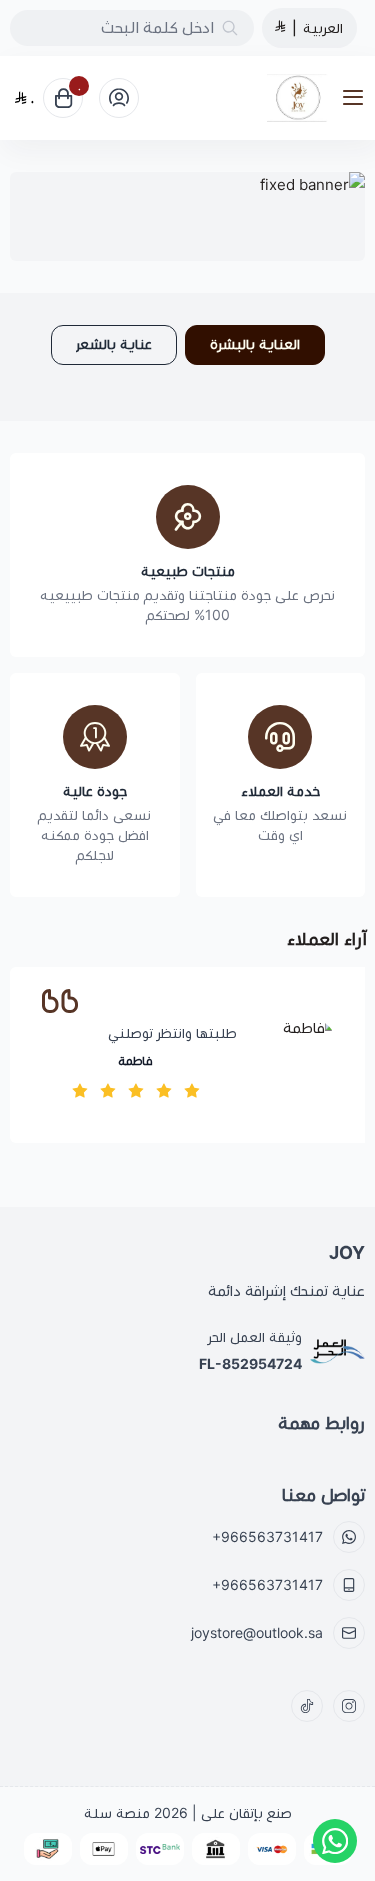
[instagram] (349, 1706)
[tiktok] (307, 1706)
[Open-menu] (357, 98)
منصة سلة (117, 1813)
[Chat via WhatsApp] (335, 1841)
